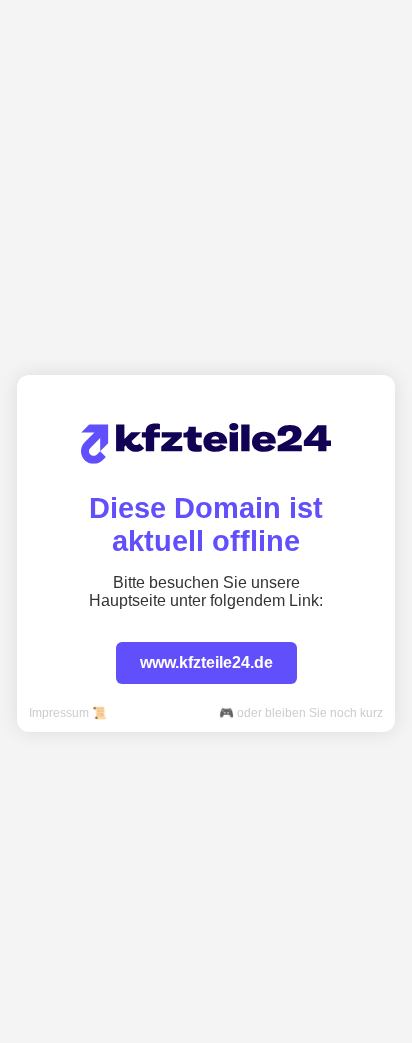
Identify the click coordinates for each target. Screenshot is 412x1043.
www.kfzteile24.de (206, 662)
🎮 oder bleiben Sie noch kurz (301, 713)
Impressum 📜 (68, 713)
